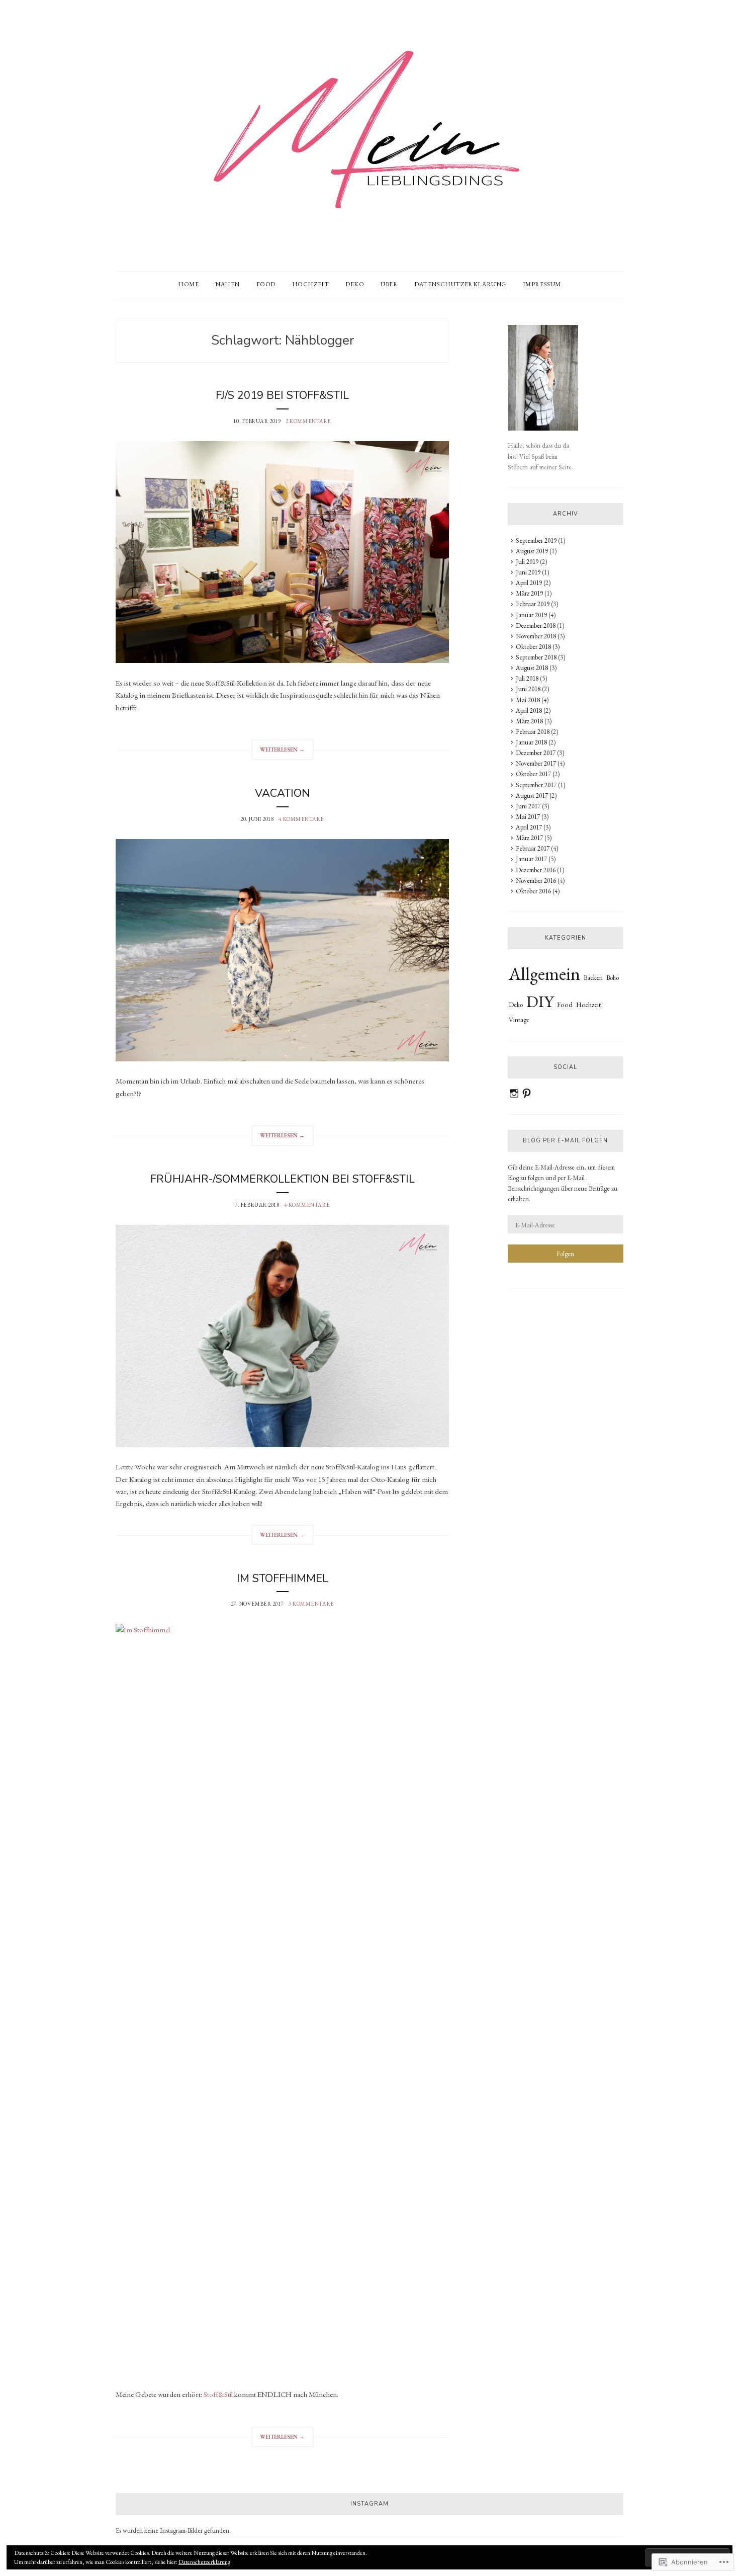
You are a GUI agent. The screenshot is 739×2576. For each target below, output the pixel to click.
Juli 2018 (527, 678)
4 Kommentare (301, 819)
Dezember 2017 (536, 753)
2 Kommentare (308, 421)
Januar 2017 (531, 859)
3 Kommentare (311, 1604)
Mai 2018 (528, 700)
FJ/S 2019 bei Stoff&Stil (282, 395)
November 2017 (536, 763)
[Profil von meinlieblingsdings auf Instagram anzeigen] (514, 1093)
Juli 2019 (527, 562)
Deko (355, 284)
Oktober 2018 (533, 647)
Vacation (283, 793)
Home (188, 284)
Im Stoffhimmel (283, 1578)
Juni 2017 (528, 806)
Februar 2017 (533, 848)
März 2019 (529, 593)
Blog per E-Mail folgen (565, 1141)
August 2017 (532, 796)
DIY (540, 1002)
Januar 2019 (531, 615)
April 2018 (529, 711)
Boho (613, 978)
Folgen (565, 1254)
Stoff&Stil (218, 2394)
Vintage (519, 1020)
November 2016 (536, 881)
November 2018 (536, 636)
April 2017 (529, 827)
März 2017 (529, 838)
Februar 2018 (533, 732)
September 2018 (536, 657)
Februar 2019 (533, 604)
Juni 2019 (528, 572)
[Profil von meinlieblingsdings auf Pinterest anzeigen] (527, 1093)
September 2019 (536, 541)
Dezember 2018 (536, 626)
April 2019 (529, 583)
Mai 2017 (528, 817)
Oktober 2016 (533, 891)
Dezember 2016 (536, 870)
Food (266, 284)
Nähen (227, 284)
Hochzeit (311, 284)
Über (389, 284)
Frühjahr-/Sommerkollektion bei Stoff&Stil (283, 1179)
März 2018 (529, 721)
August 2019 (532, 551)
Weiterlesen (278, 753)
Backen (593, 977)
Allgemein (544, 974)
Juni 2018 (528, 689)
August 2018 (532, 668)
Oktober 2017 (533, 774)
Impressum (542, 284)
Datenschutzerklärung (460, 284)
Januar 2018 (531, 742)
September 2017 (536, 785)
